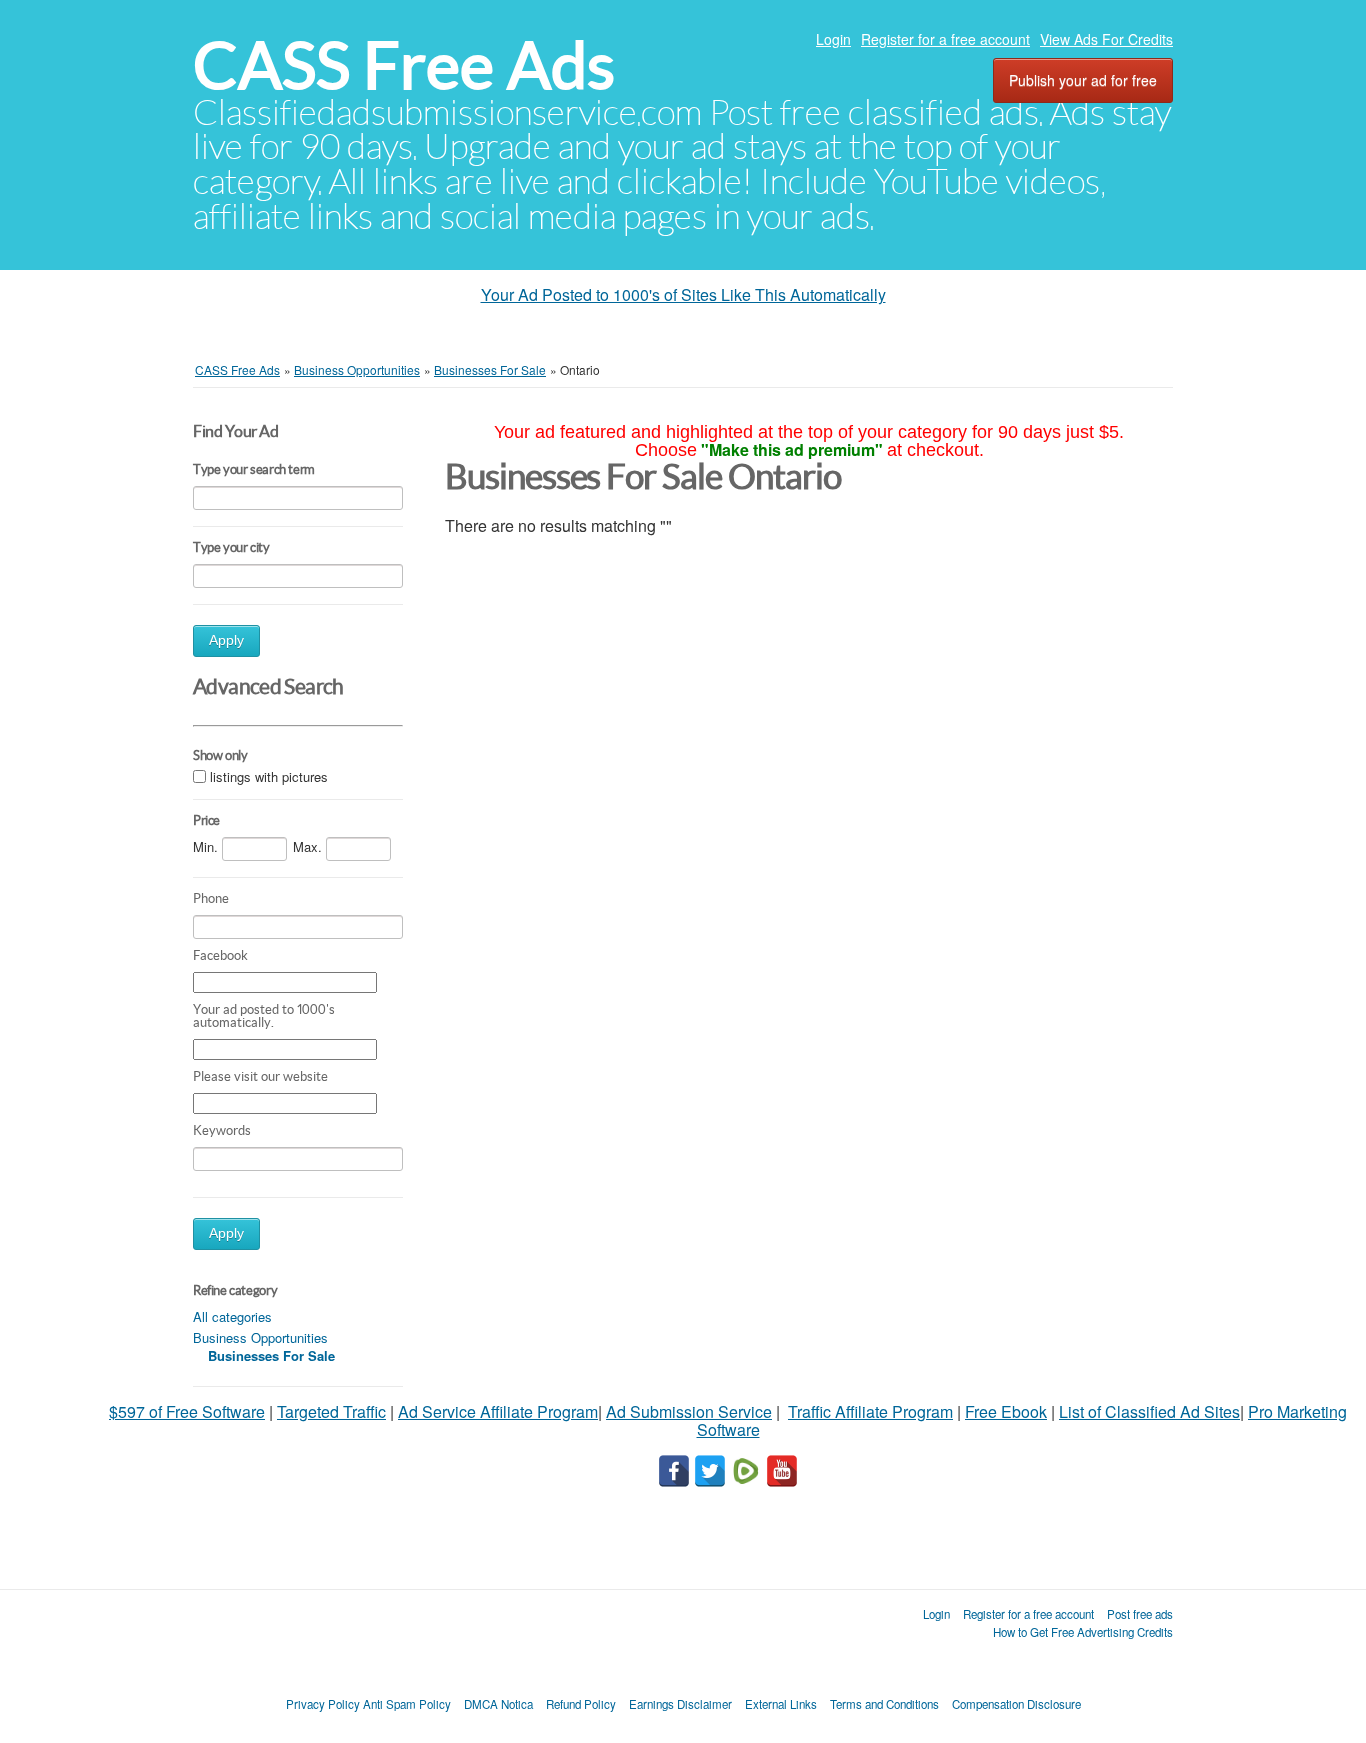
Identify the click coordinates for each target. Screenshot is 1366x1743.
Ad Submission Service (689, 1411)
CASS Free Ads (404, 65)
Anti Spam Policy (407, 1704)
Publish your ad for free (1083, 80)
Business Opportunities (260, 1337)
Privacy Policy (323, 1704)
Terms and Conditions (884, 1704)
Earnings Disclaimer (680, 1704)
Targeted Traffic (331, 1411)
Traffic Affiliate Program (870, 1411)
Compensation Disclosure (1016, 1704)
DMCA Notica (498, 1704)
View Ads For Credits (1106, 39)
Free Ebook (1006, 1411)
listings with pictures (269, 777)
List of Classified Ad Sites (1149, 1411)
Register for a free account (945, 39)
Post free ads (1140, 1614)
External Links (781, 1704)
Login (833, 39)
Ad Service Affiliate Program (498, 1411)
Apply (226, 640)
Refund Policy (581, 1704)
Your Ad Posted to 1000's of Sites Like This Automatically (683, 294)
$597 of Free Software (187, 1411)
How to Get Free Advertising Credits (1083, 1632)
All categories (232, 1316)
